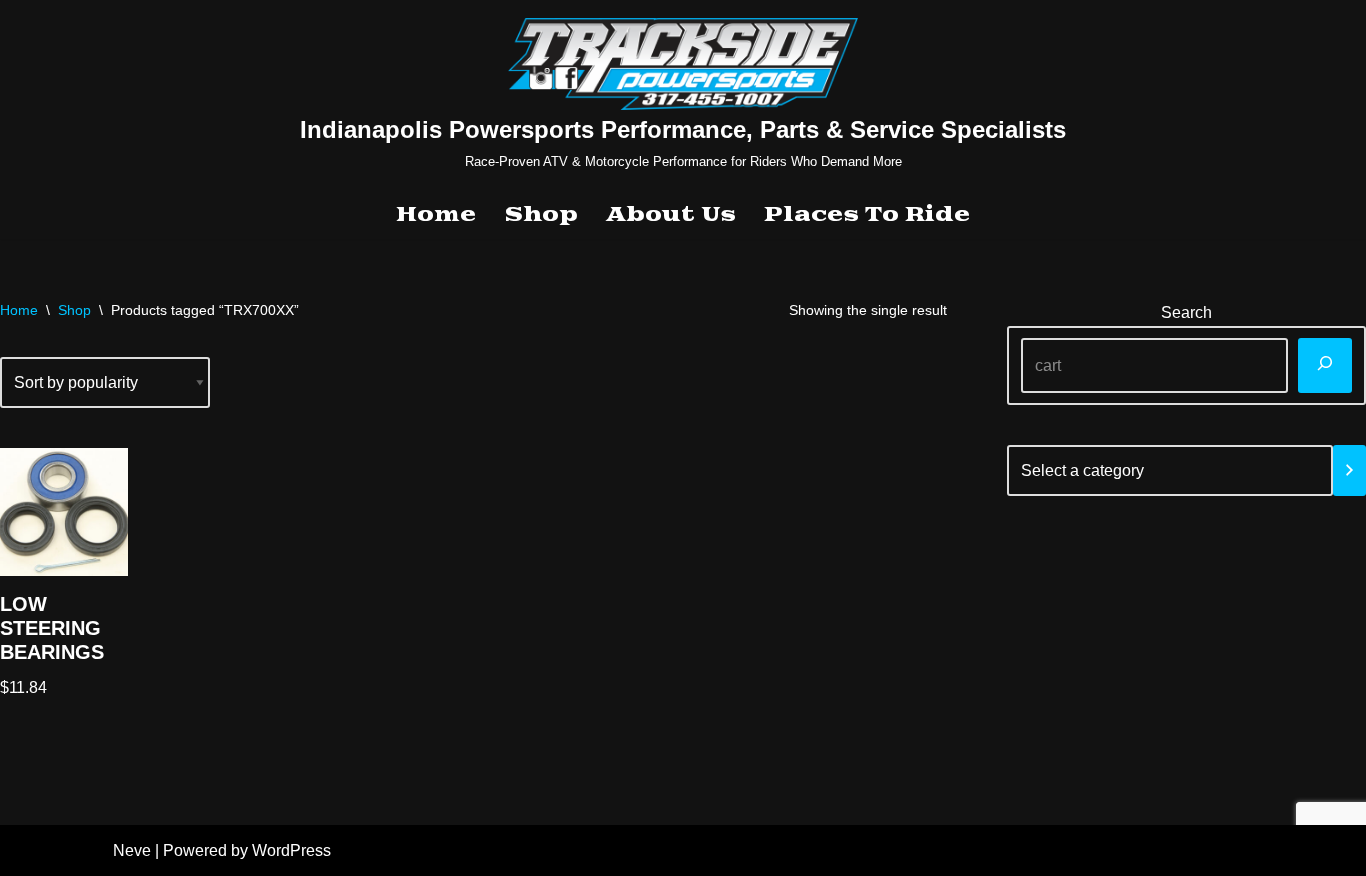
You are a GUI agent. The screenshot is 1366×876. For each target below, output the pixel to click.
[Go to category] (1349, 470)
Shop (541, 215)
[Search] (1325, 365)
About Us (671, 215)
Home (436, 215)
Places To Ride (867, 215)
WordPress (291, 850)
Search (1186, 312)
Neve (132, 850)
